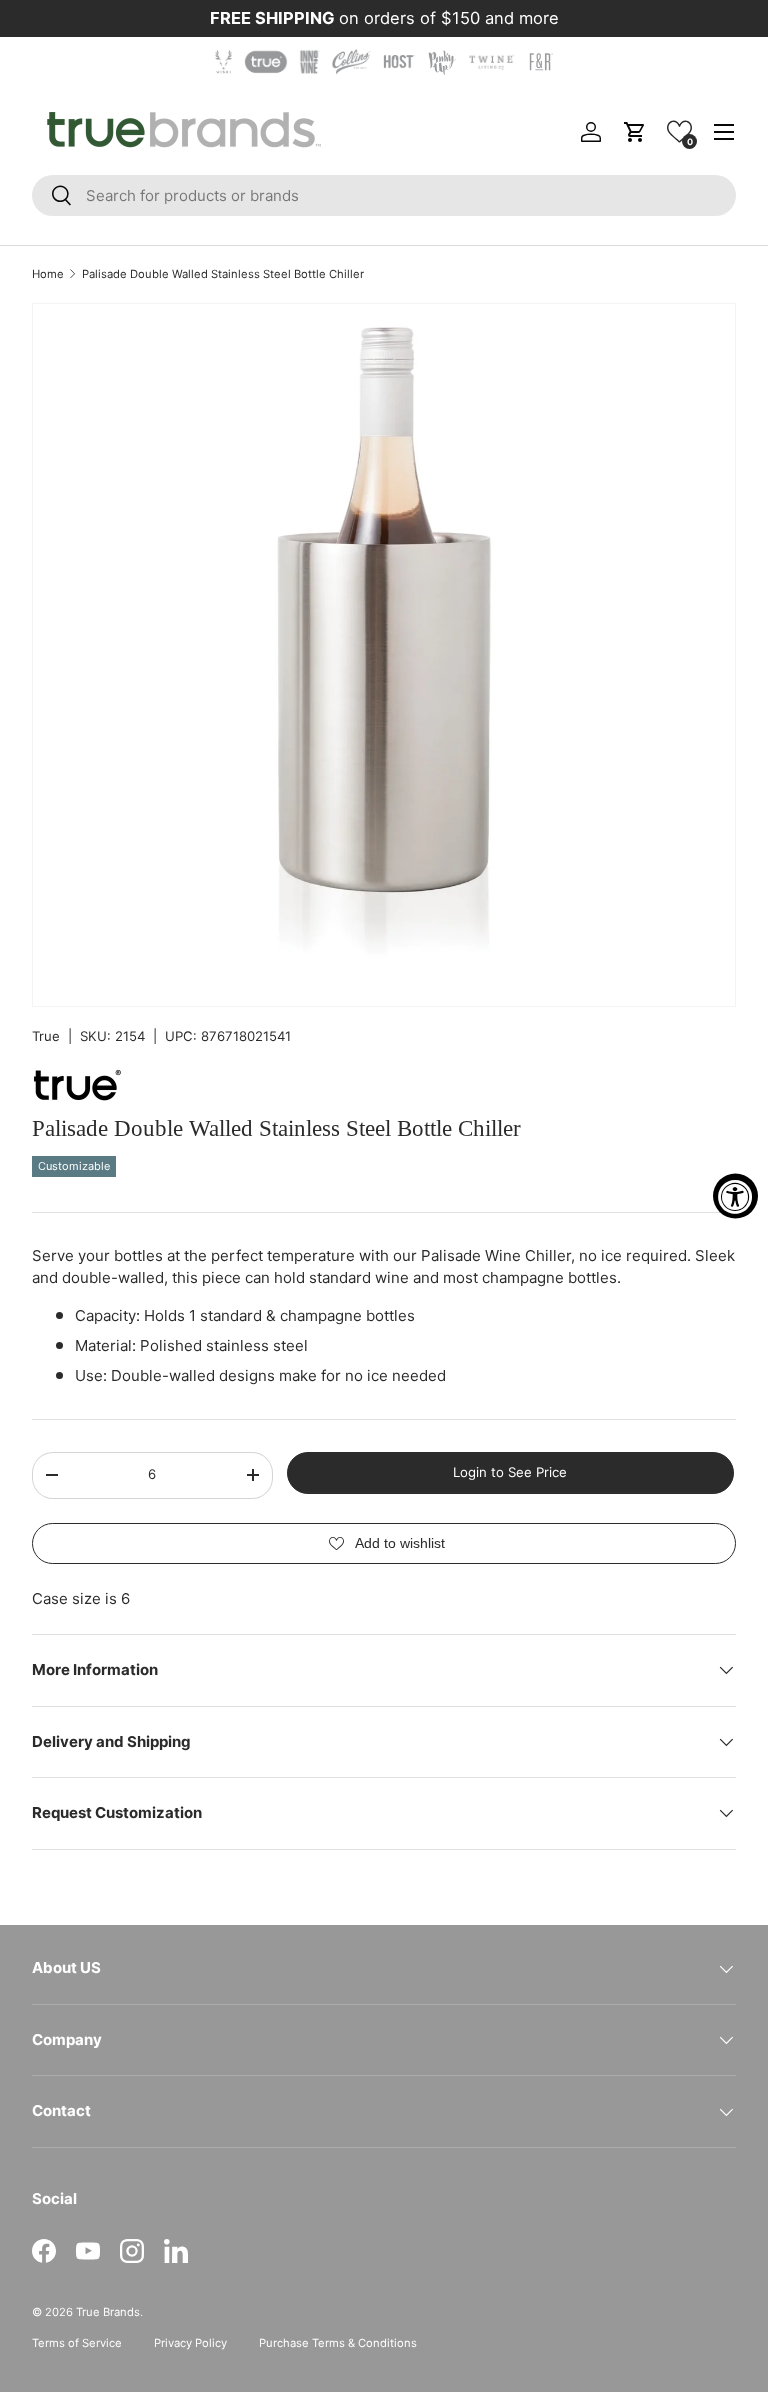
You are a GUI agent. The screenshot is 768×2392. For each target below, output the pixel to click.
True (46, 1036)
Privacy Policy (190, 2343)
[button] (679, 131)
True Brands (108, 2312)
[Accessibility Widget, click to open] (735, 1196)
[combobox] (384, 195)
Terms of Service (77, 2343)
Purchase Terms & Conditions (338, 2343)
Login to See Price (510, 1472)
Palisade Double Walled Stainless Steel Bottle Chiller (223, 274)
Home (48, 274)
